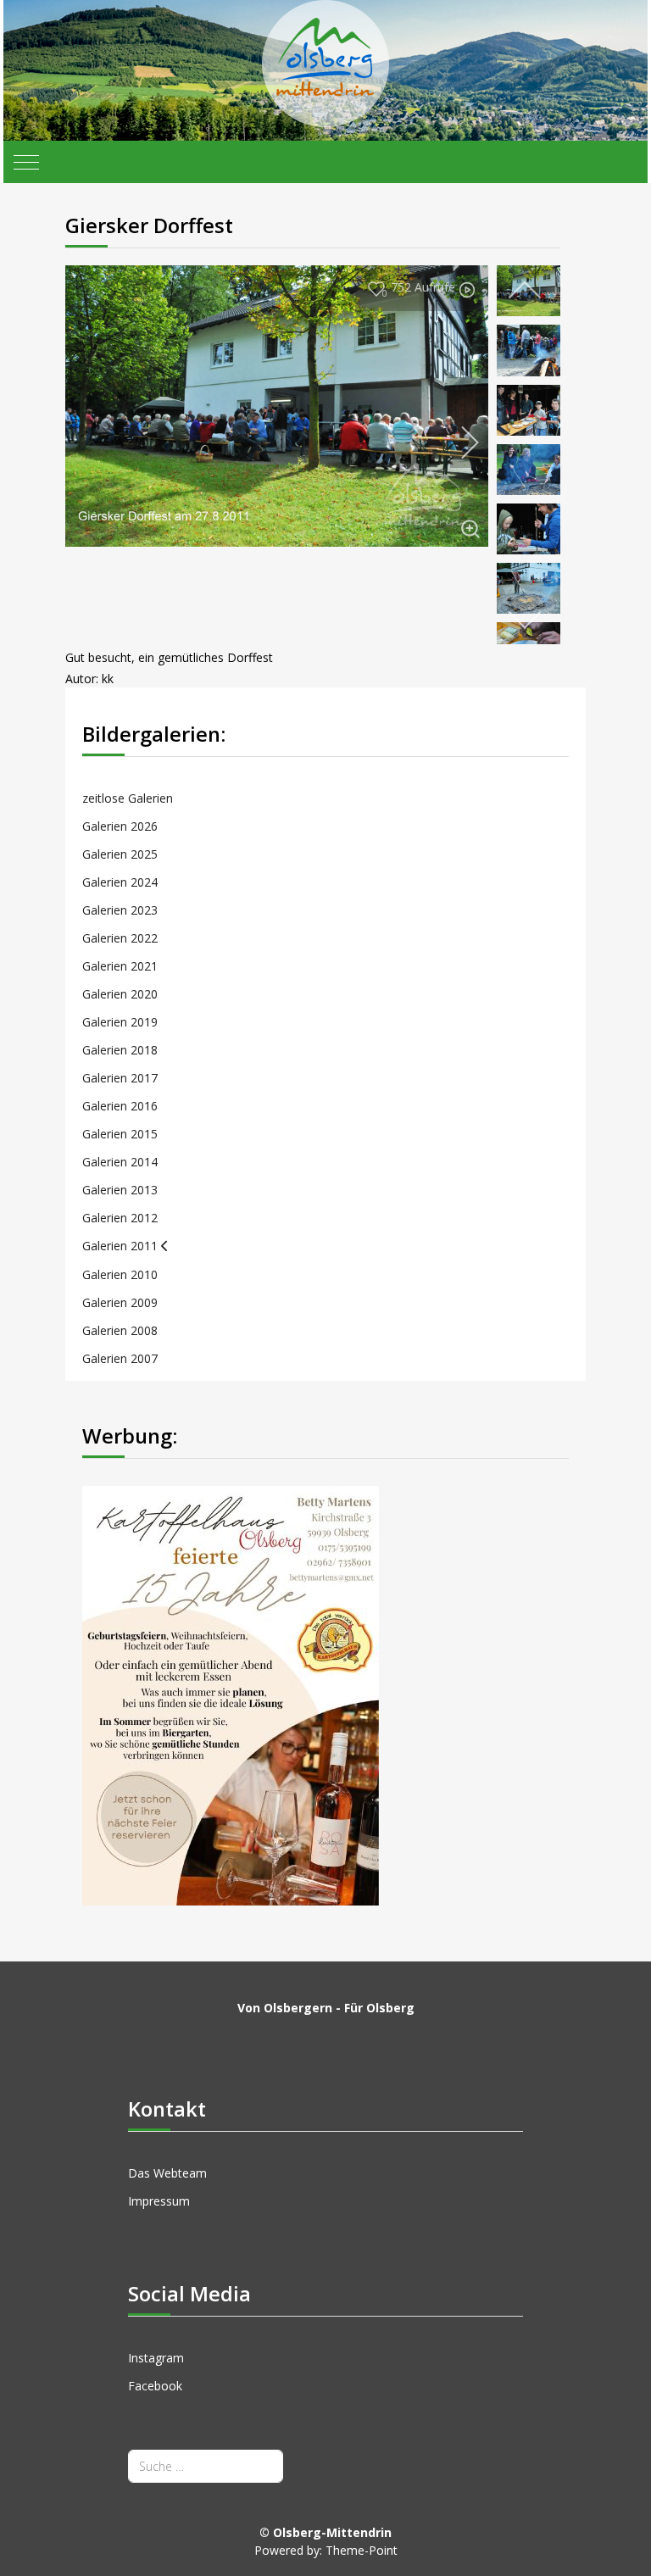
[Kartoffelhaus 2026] (231, 1694)
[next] (459, 442)
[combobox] (206, 2466)
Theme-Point (362, 2550)
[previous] (525, 291)
